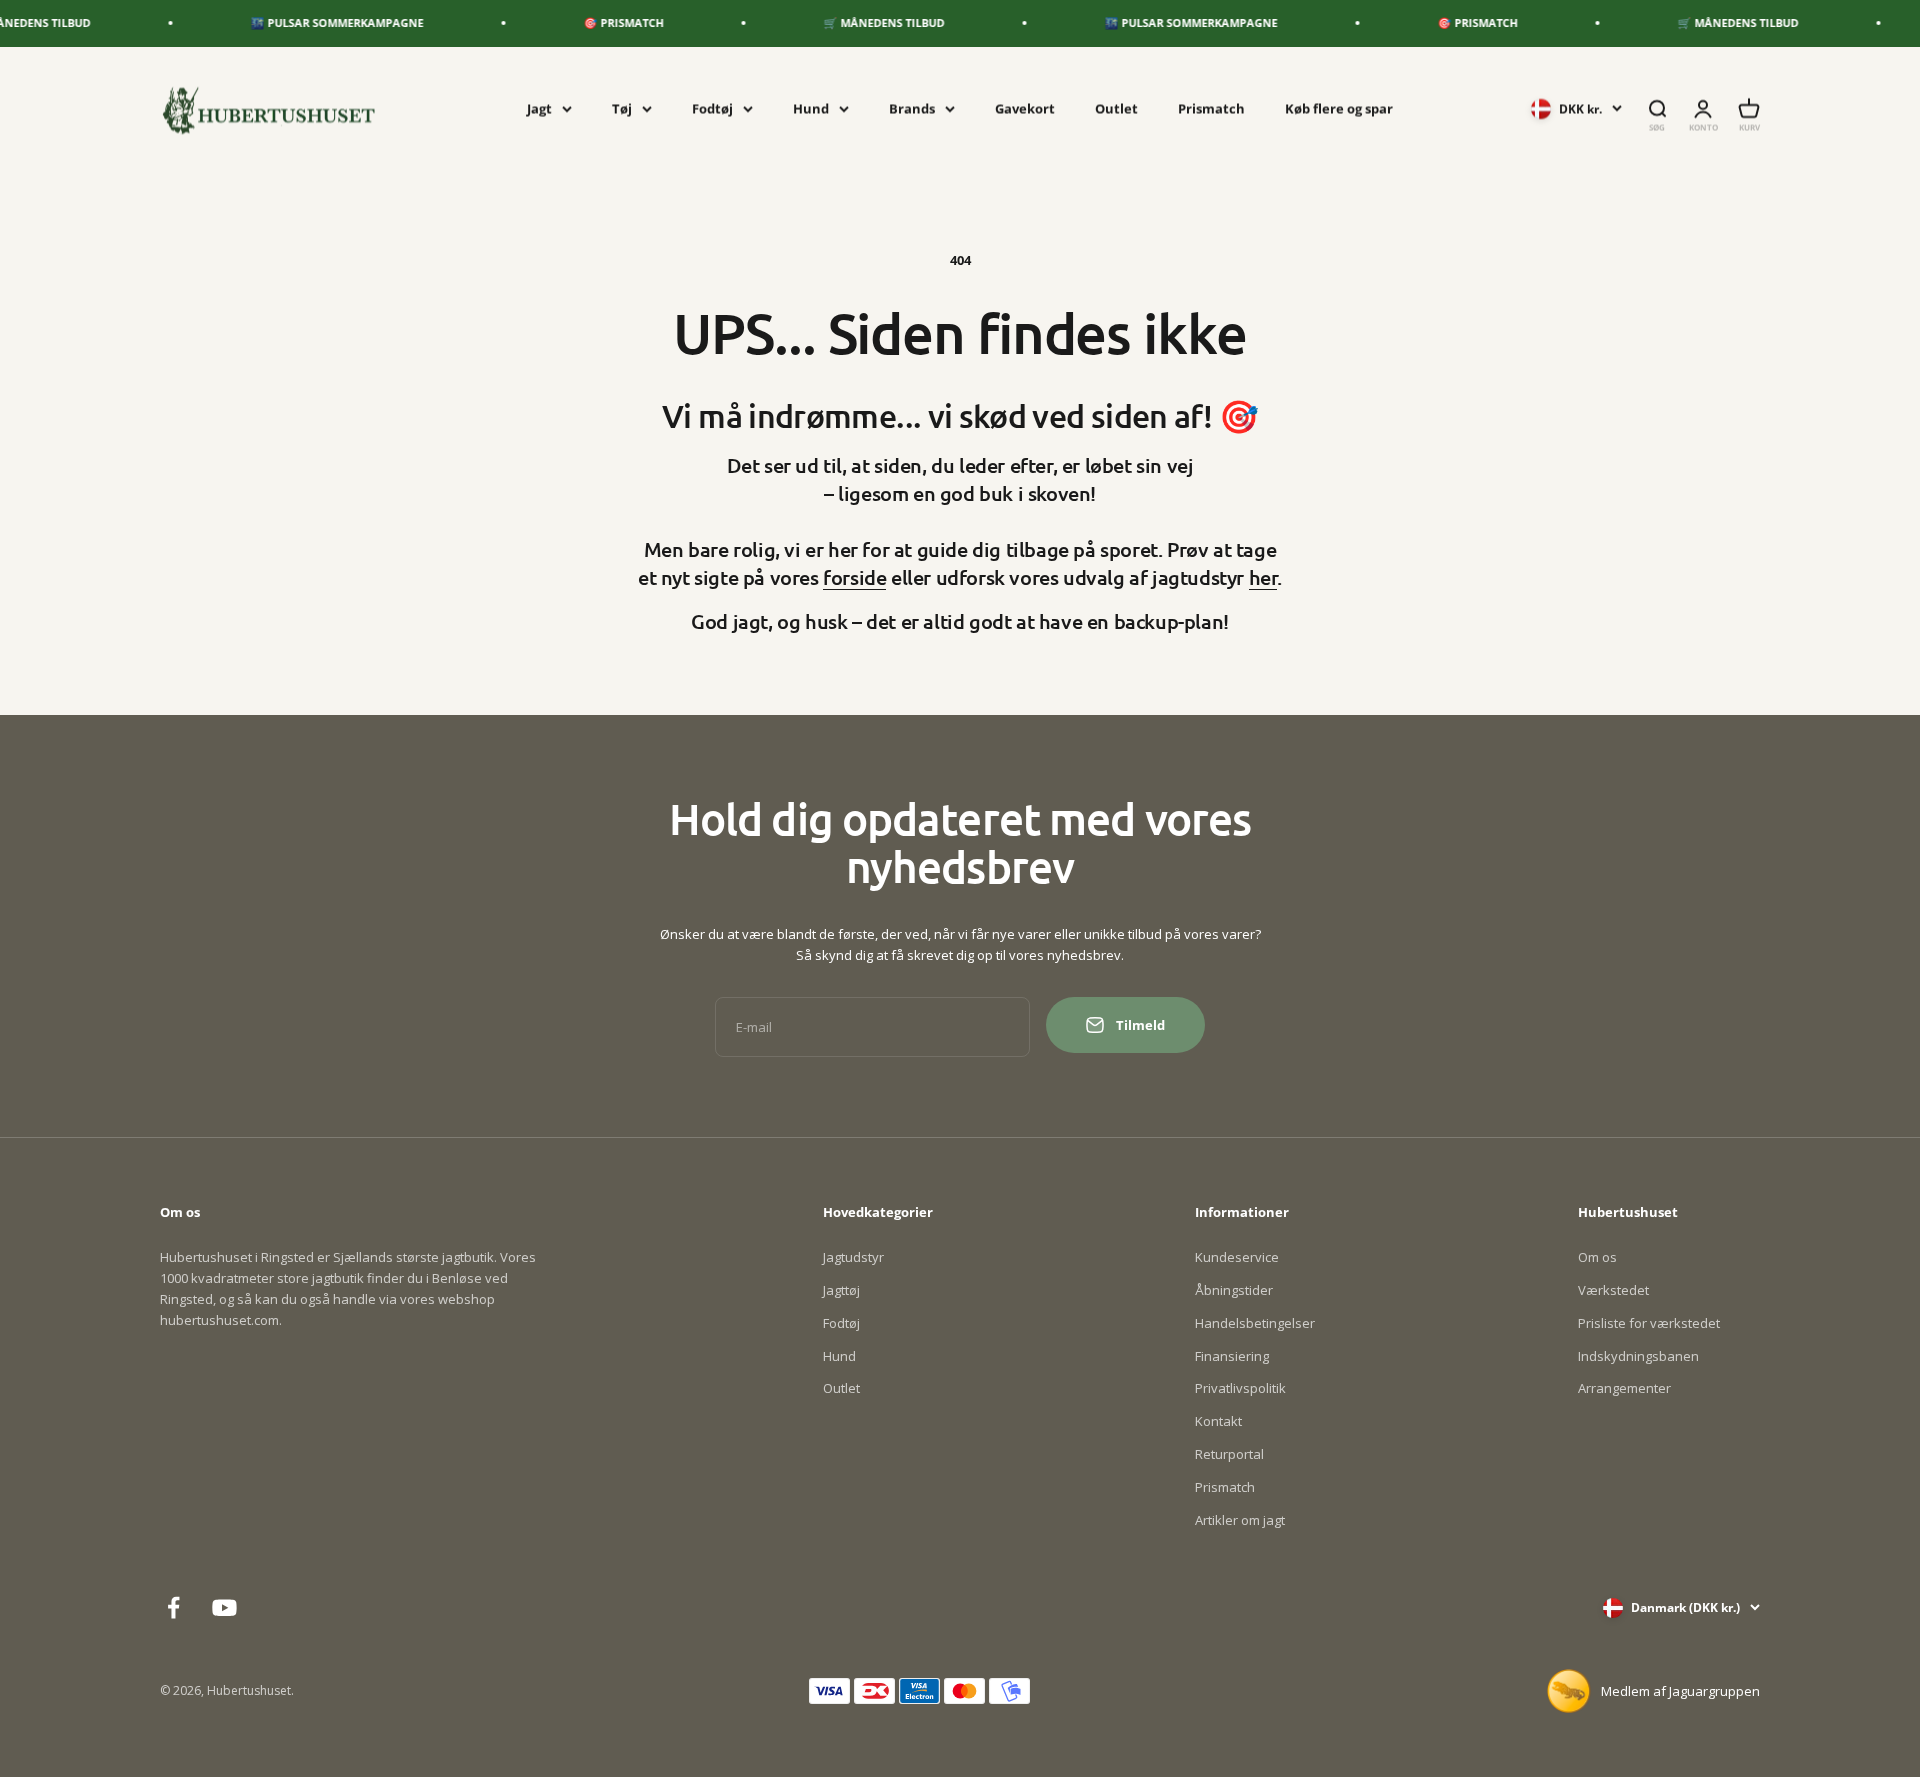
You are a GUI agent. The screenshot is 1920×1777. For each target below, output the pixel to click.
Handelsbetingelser (1255, 1323)
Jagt (539, 108)
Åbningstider (1234, 1290)
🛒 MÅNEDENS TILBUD (850, 22)
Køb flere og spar (1339, 108)
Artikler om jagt (1240, 1520)
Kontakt (1218, 1421)
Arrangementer (1624, 1388)
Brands (912, 108)
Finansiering (1232, 1356)
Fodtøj (712, 108)
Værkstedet (1613, 1290)
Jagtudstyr (853, 1257)
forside (854, 577)
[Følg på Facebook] (173, 1607)
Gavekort (1025, 108)
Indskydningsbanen (1638, 1356)
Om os (1597, 1257)
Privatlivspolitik (1240, 1388)
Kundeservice (1237, 1257)
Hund (811, 108)
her (1263, 577)
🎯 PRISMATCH (590, 22)
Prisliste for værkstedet (1649, 1323)
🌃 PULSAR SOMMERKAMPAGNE (303, 22)
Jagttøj (841, 1290)
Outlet (1116, 108)
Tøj (622, 108)
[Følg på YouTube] (224, 1607)
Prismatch (1211, 108)
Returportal (1229, 1454)
